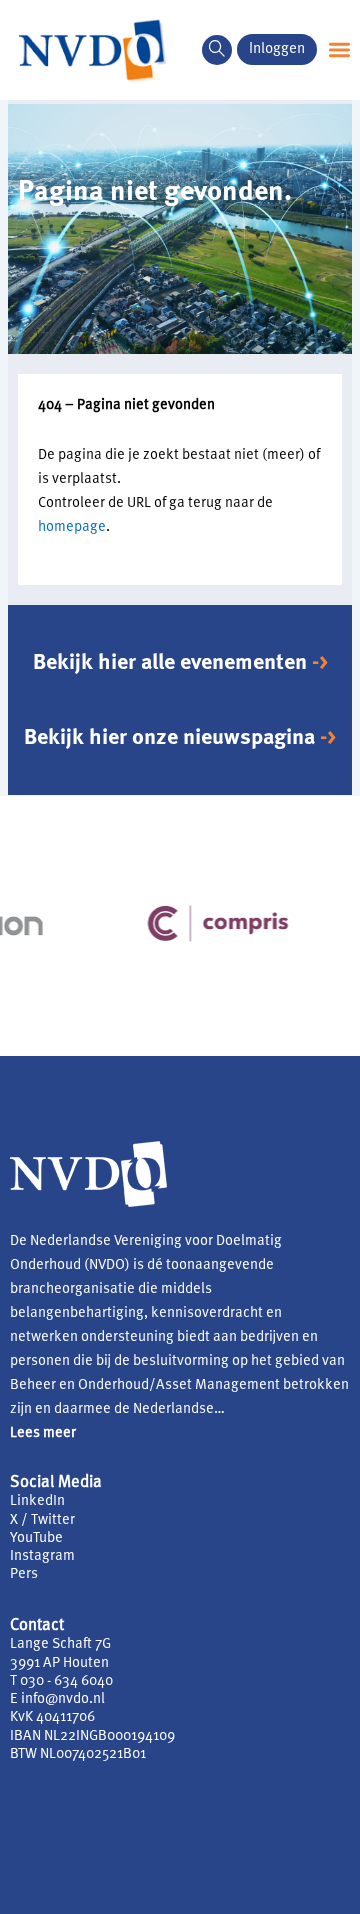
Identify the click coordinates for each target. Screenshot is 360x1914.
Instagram (42, 1556)
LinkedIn (37, 1501)
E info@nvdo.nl (57, 1699)
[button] (217, 50)
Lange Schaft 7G (60, 1644)
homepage (72, 527)
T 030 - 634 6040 (61, 1681)
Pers (24, 1574)
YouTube (36, 1538)
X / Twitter (42, 1520)
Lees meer (43, 1433)
